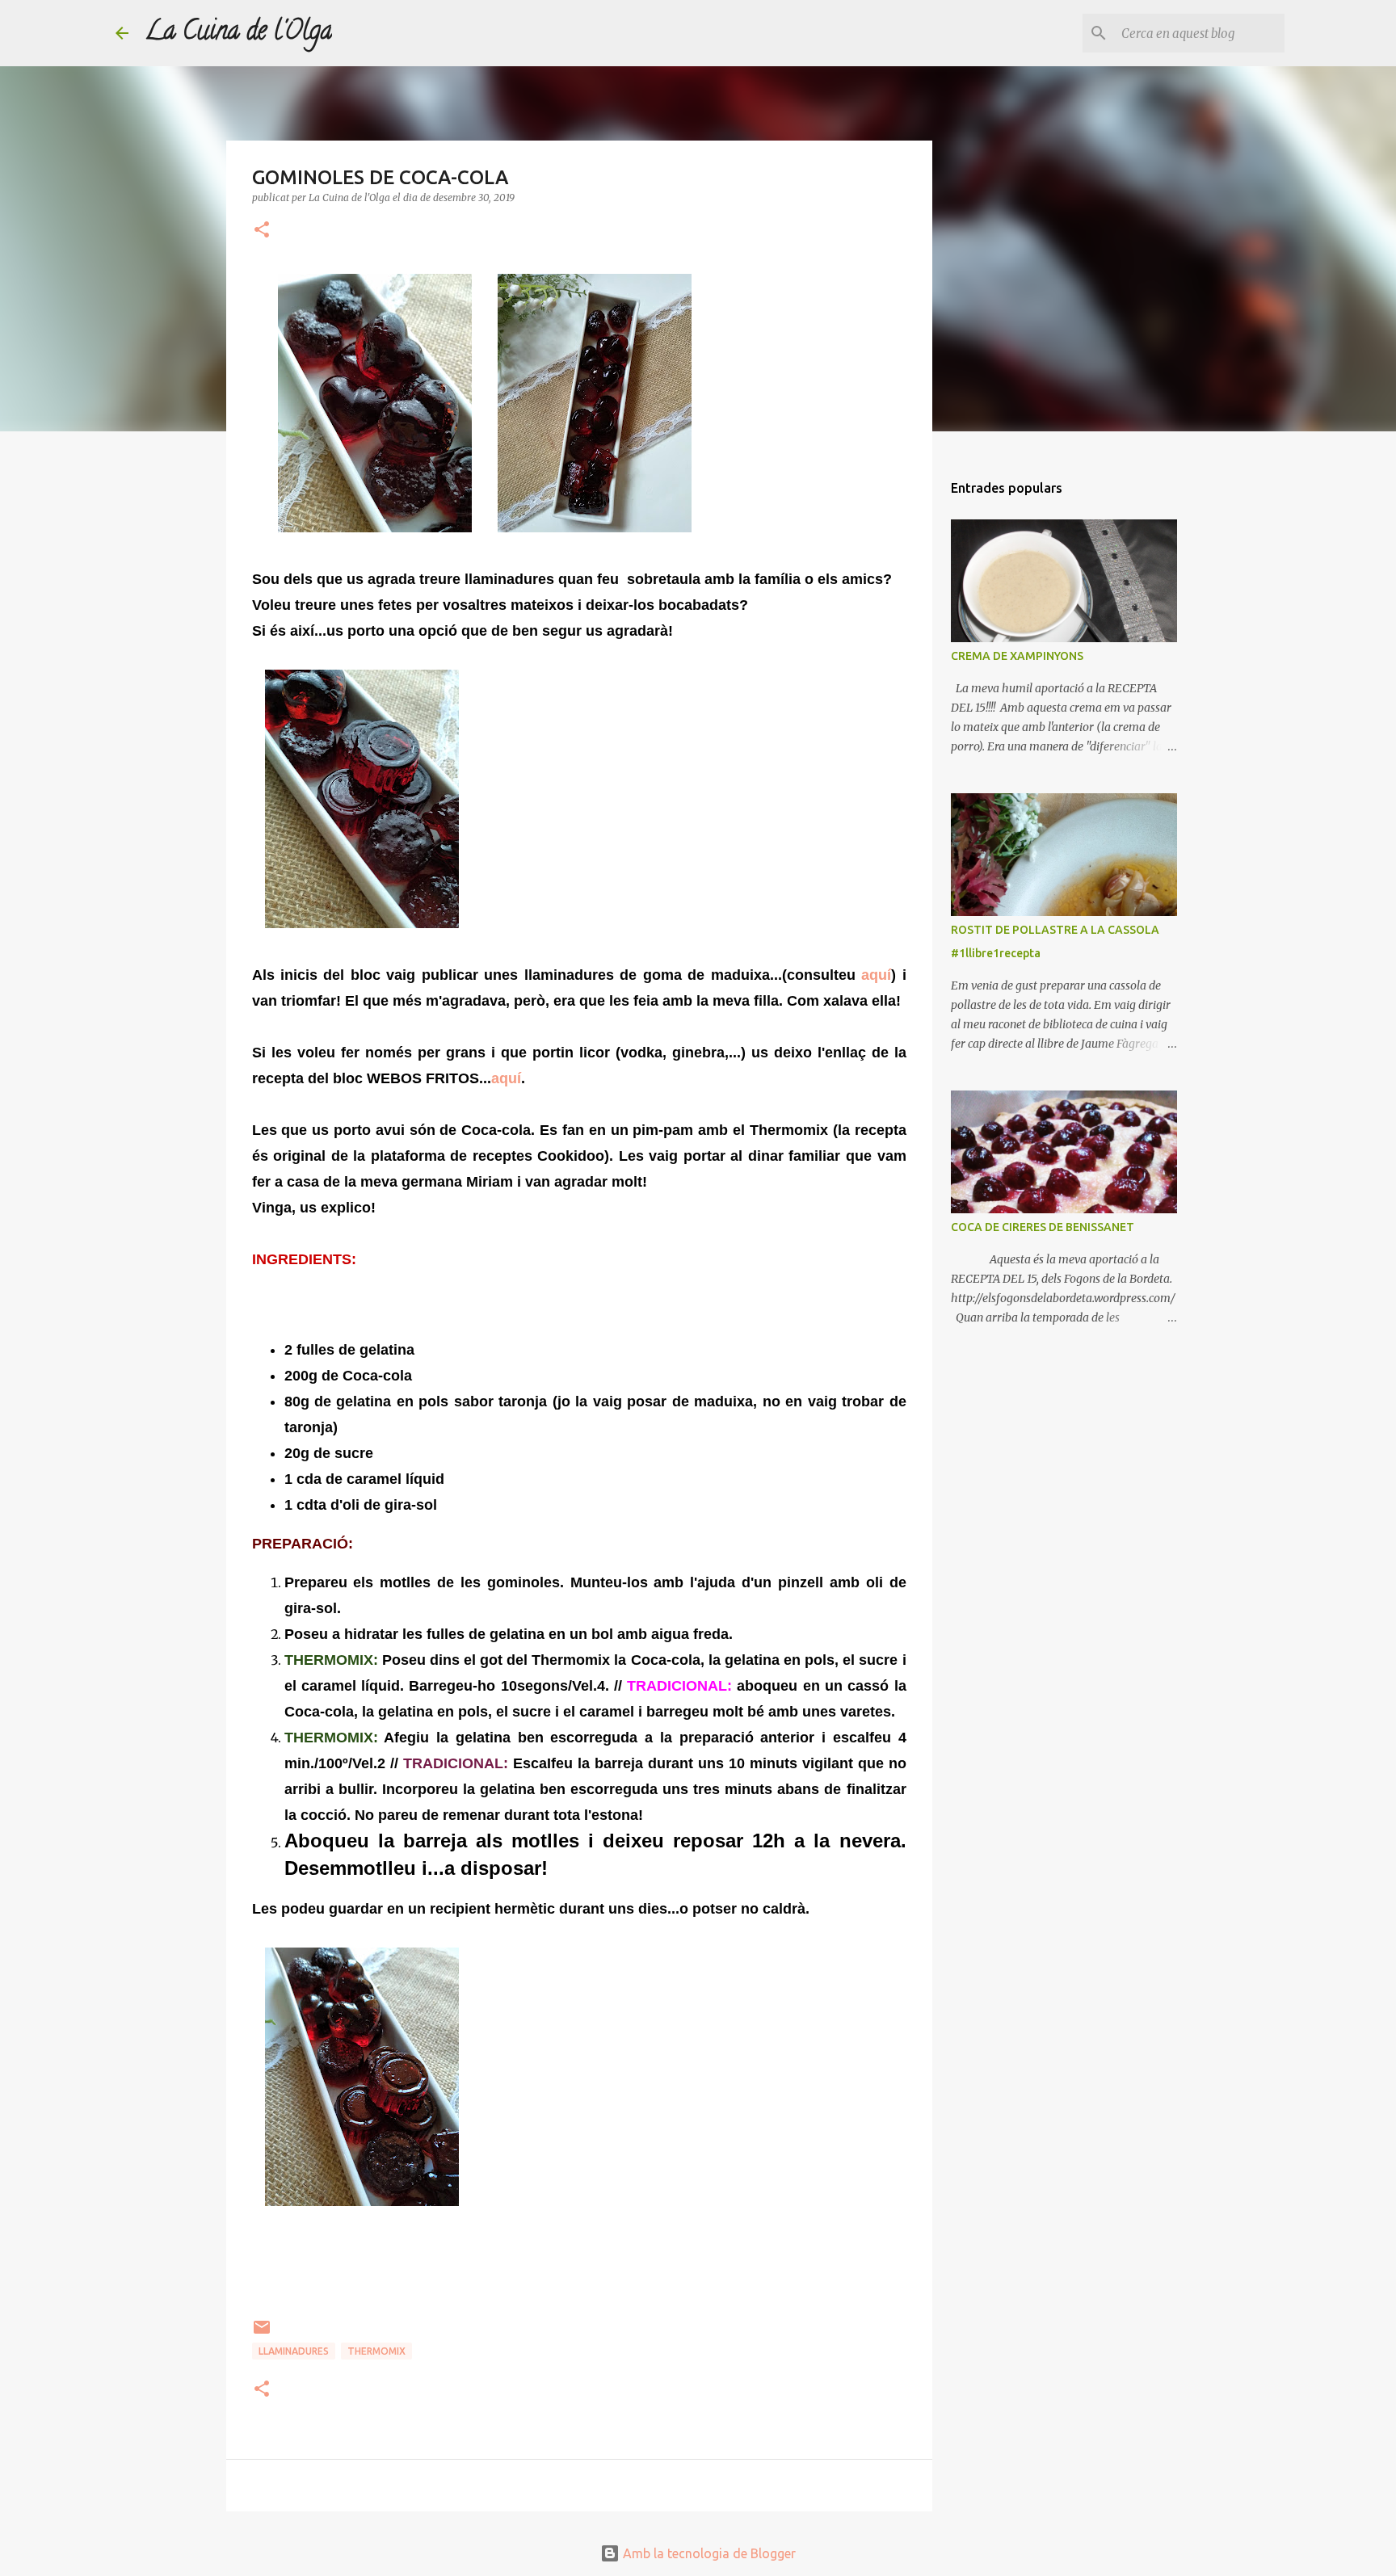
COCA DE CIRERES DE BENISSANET (1043, 1227)
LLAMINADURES (294, 2351)
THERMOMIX (376, 2351)
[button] (262, 231)
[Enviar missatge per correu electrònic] (262, 2333)
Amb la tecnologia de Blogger (708, 2553)
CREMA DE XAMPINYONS (1017, 656)
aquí (876, 975)
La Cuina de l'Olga (238, 33)
